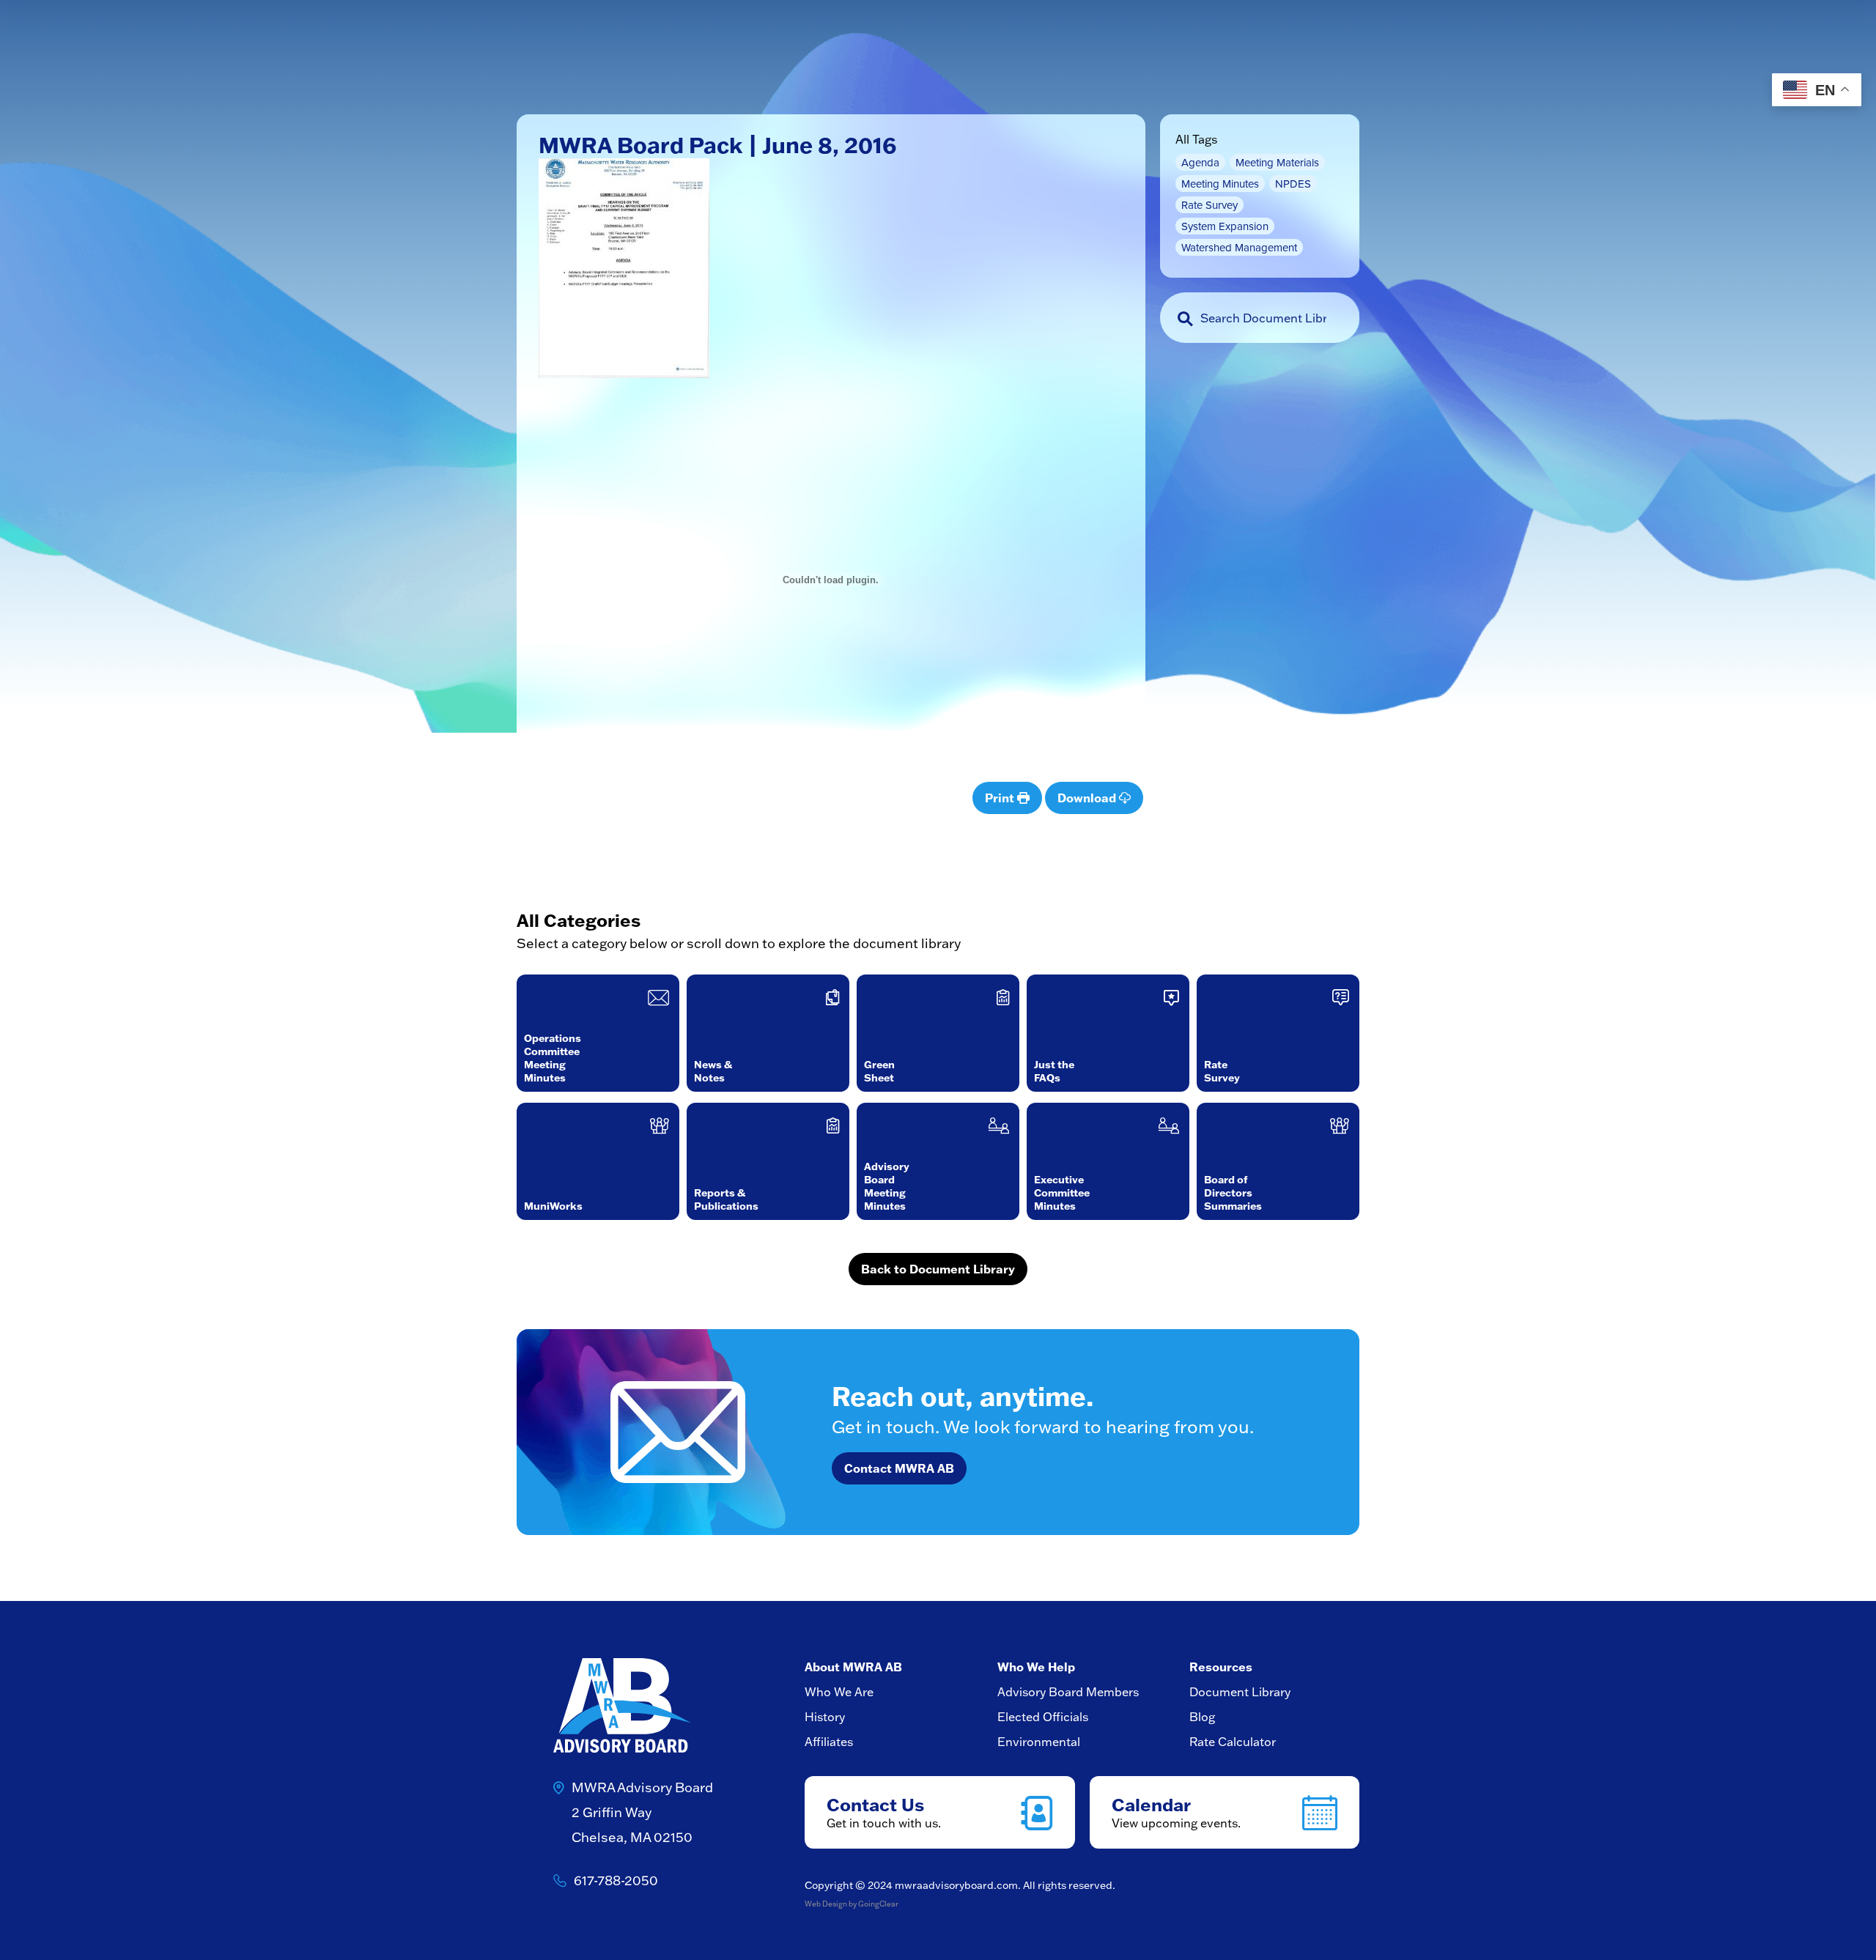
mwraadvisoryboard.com (956, 1885)
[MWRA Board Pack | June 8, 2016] (624, 278)
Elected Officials (1043, 1717)
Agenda (1200, 162)
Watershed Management (1239, 247)
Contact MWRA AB (899, 1468)
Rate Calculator (1233, 1742)
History (825, 1717)
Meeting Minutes (1220, 184)
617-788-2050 (616, 1881)
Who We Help (1036, 1667)
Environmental (1039, 1742)
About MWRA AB (853, 1667)
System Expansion (1225, 226)
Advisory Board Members (1068, 1692)
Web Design (826, 1904)
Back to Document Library (938, 1269)
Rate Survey (1210, 205)
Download (1088, 798)
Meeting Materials (1277, 162)
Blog (1202, 1717)
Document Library (1240, 1692)
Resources (1221, 1667)
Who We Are (839, 1692)
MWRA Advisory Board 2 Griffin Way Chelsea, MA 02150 (642, 1812)
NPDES (1293, 184)
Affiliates (829, 1742)
